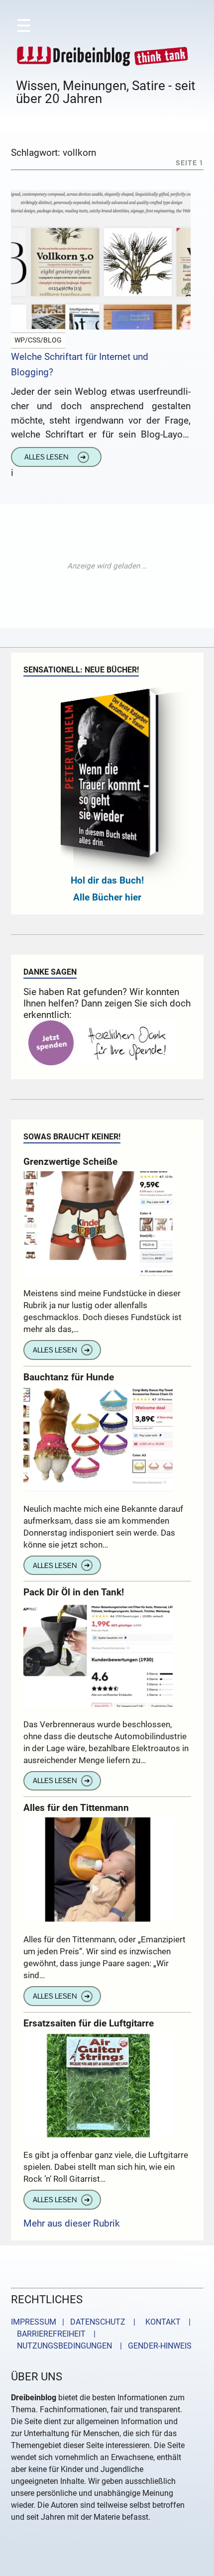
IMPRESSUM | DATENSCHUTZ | (75, 2322)
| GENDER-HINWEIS (153, 2346)
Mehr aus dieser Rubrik (72, 2223)
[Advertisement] (107, 566)
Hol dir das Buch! (107, 880)
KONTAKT (161, 2322)
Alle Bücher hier (107, 897)
